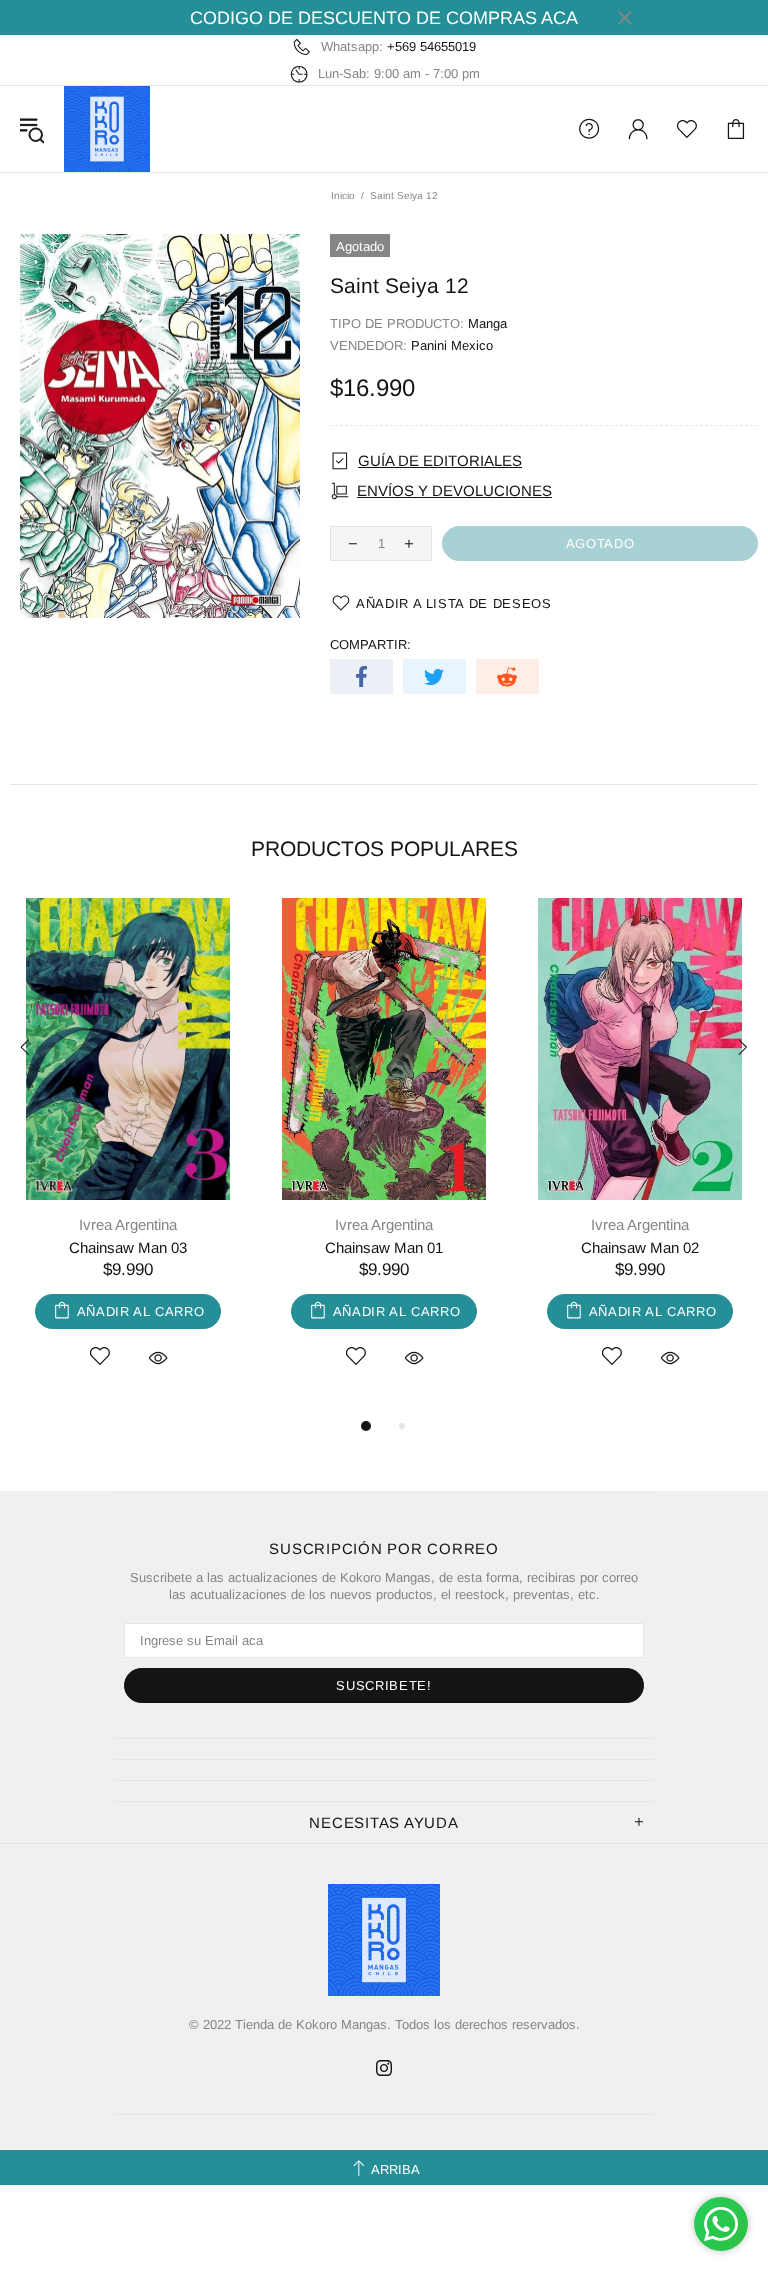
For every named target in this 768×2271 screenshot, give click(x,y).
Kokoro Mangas (107, 129)
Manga (487, 323)
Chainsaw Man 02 (640, 1247)
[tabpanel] (128, 1156)
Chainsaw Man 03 (128, 1247)
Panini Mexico (452, 345)
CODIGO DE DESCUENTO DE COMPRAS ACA (384, 18)
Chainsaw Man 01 (384, 1247)
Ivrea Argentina (128, 1224)
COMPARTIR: (370, 644)
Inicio (343, 195)
